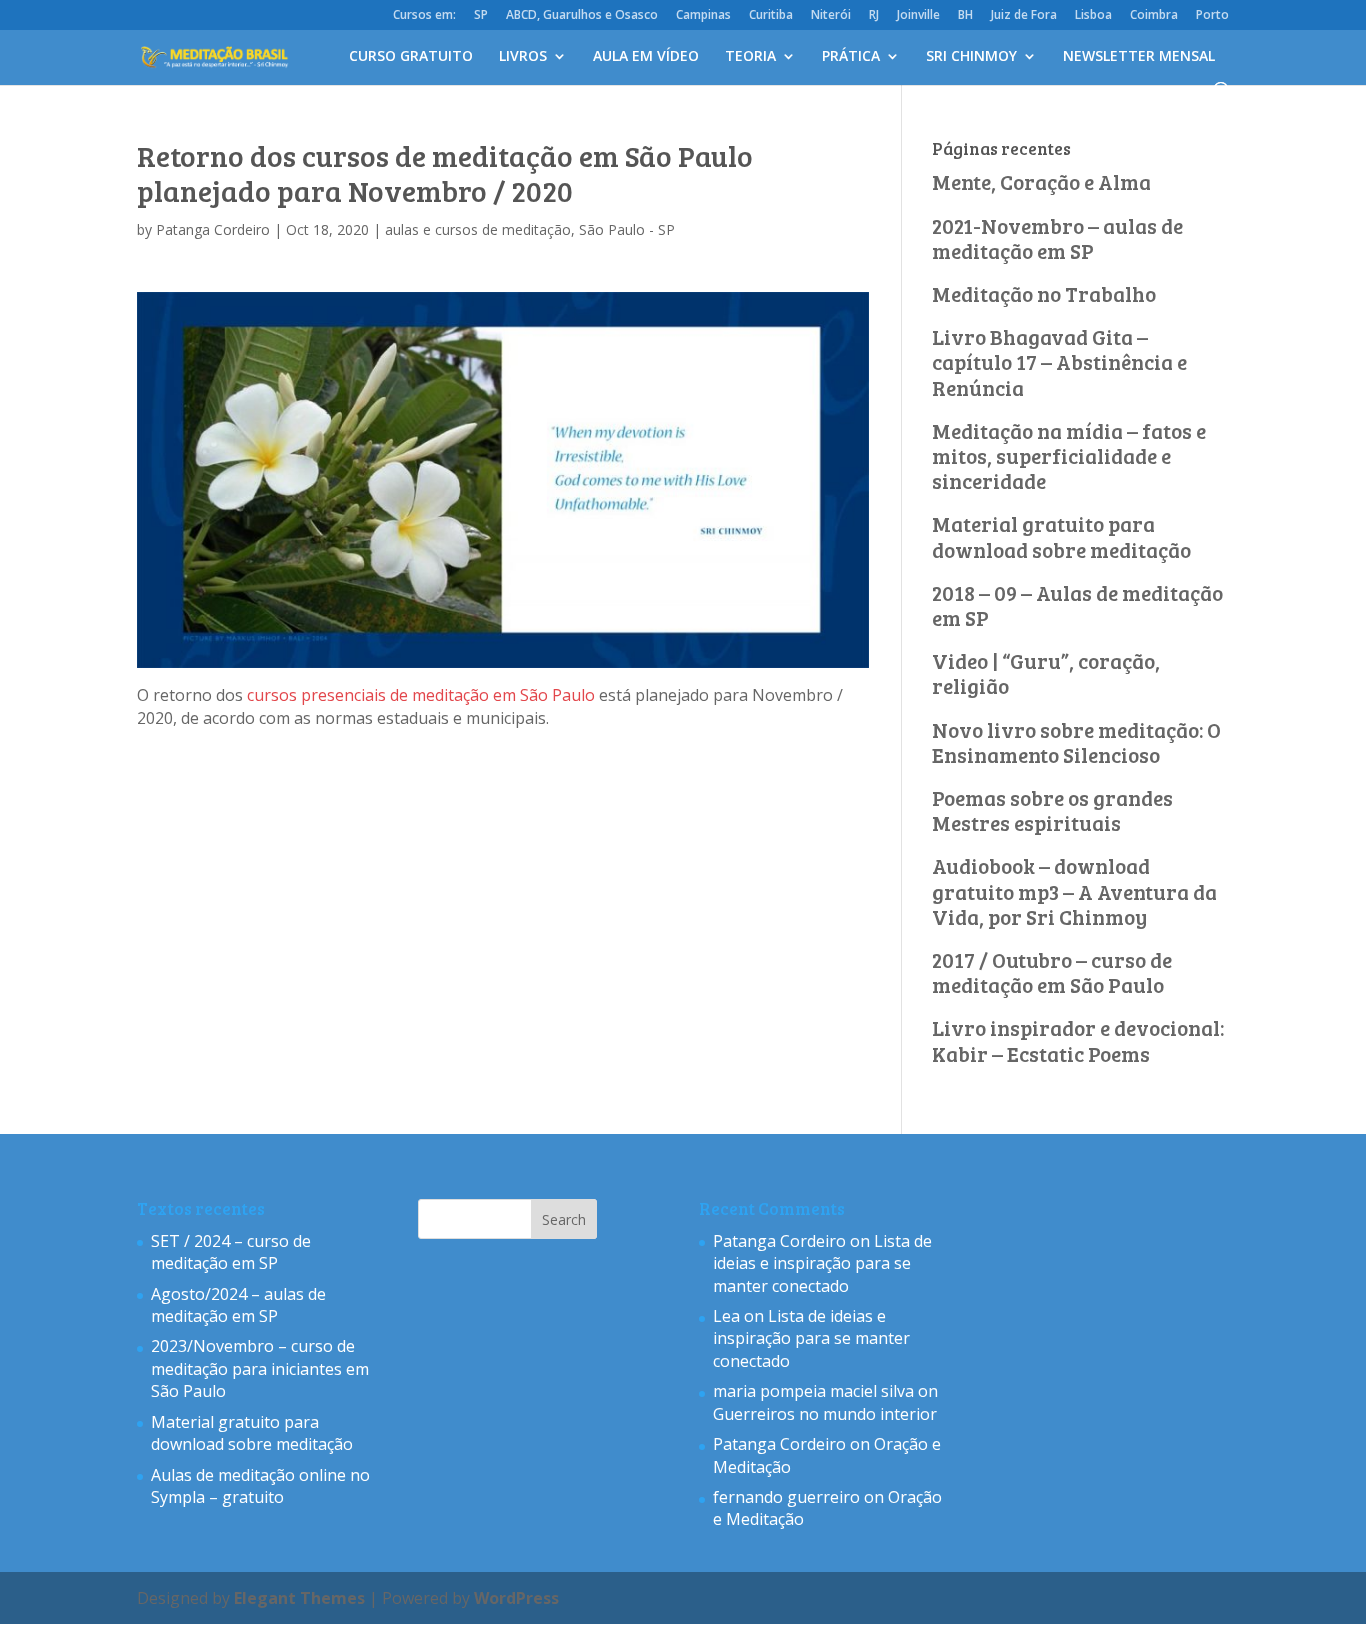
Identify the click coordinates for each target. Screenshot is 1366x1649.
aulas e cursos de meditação (478, 229)
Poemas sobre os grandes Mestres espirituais (1052, 810)
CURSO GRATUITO (411, 57)
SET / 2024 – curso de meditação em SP (231, 1252)
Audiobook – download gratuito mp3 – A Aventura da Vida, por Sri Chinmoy (1074, 890)
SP (481, 16)
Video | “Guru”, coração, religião (1046, 673)
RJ (874, 16)
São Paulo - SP (627, 229)
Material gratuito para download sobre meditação (1061, 536)
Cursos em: (424, 16)
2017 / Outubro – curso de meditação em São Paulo (1052, 972)
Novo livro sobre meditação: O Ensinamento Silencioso (1076, 742)
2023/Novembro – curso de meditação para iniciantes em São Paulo (260, 1368)
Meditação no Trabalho (1044, 293)
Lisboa (1093, 16)
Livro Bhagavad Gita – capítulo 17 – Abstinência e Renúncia (1059, 361)
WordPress (516, 1598)
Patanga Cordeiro (213, 229)
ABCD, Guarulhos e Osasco (582, 16)
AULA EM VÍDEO (646, 57)
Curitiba (771, 16)
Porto (1212, 16)
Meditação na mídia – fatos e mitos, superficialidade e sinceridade (1069, 455)
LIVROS (523, 57)
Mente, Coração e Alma (1041, 181)
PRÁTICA (851, 57)
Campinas (703, 16)
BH (965, 16)
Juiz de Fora (1024, 16)
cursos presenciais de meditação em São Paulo (421, 695)
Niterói (831, 16)
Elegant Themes (299, 1598)
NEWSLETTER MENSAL (1139, 57)
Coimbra (1154, 16)
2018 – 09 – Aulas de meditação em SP (1077, 605)
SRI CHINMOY (971, 57)
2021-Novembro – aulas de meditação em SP (1057, 238)
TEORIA (750, 57)
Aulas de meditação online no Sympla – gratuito (260, 1486)
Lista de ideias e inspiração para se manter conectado (822, 1263)
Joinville (918, 16)
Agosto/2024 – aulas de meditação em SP (238, 1305)
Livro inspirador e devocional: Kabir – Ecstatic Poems (1078, 1040)
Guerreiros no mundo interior (825, 1414)
